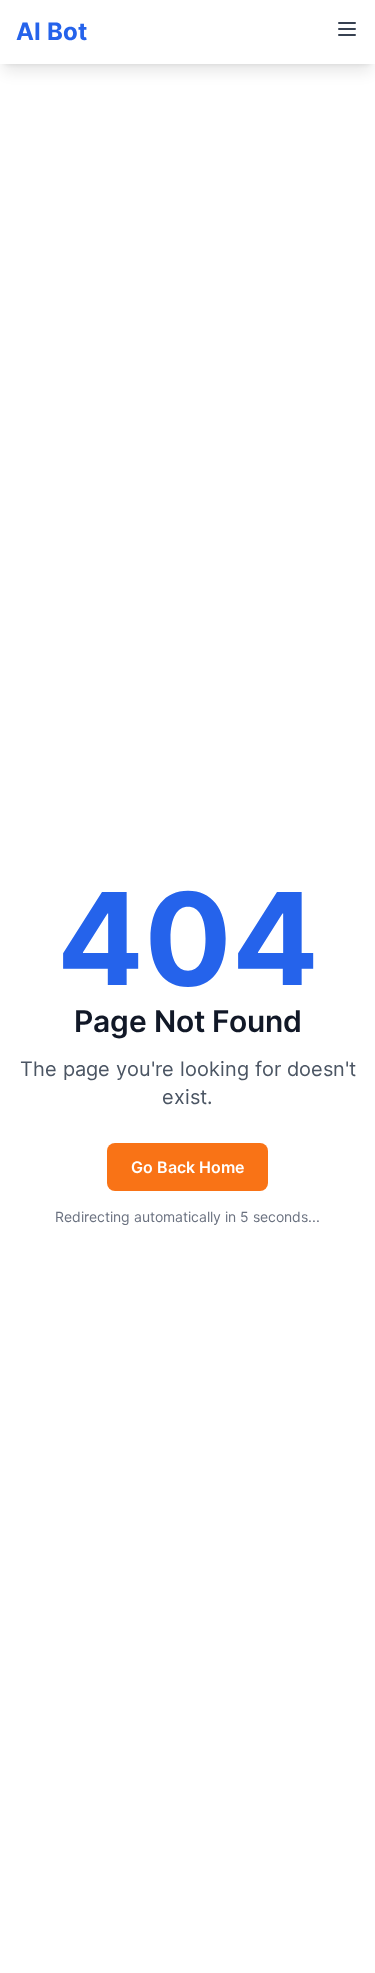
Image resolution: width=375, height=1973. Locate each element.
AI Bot (51, 31)
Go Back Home (187, 1167)
